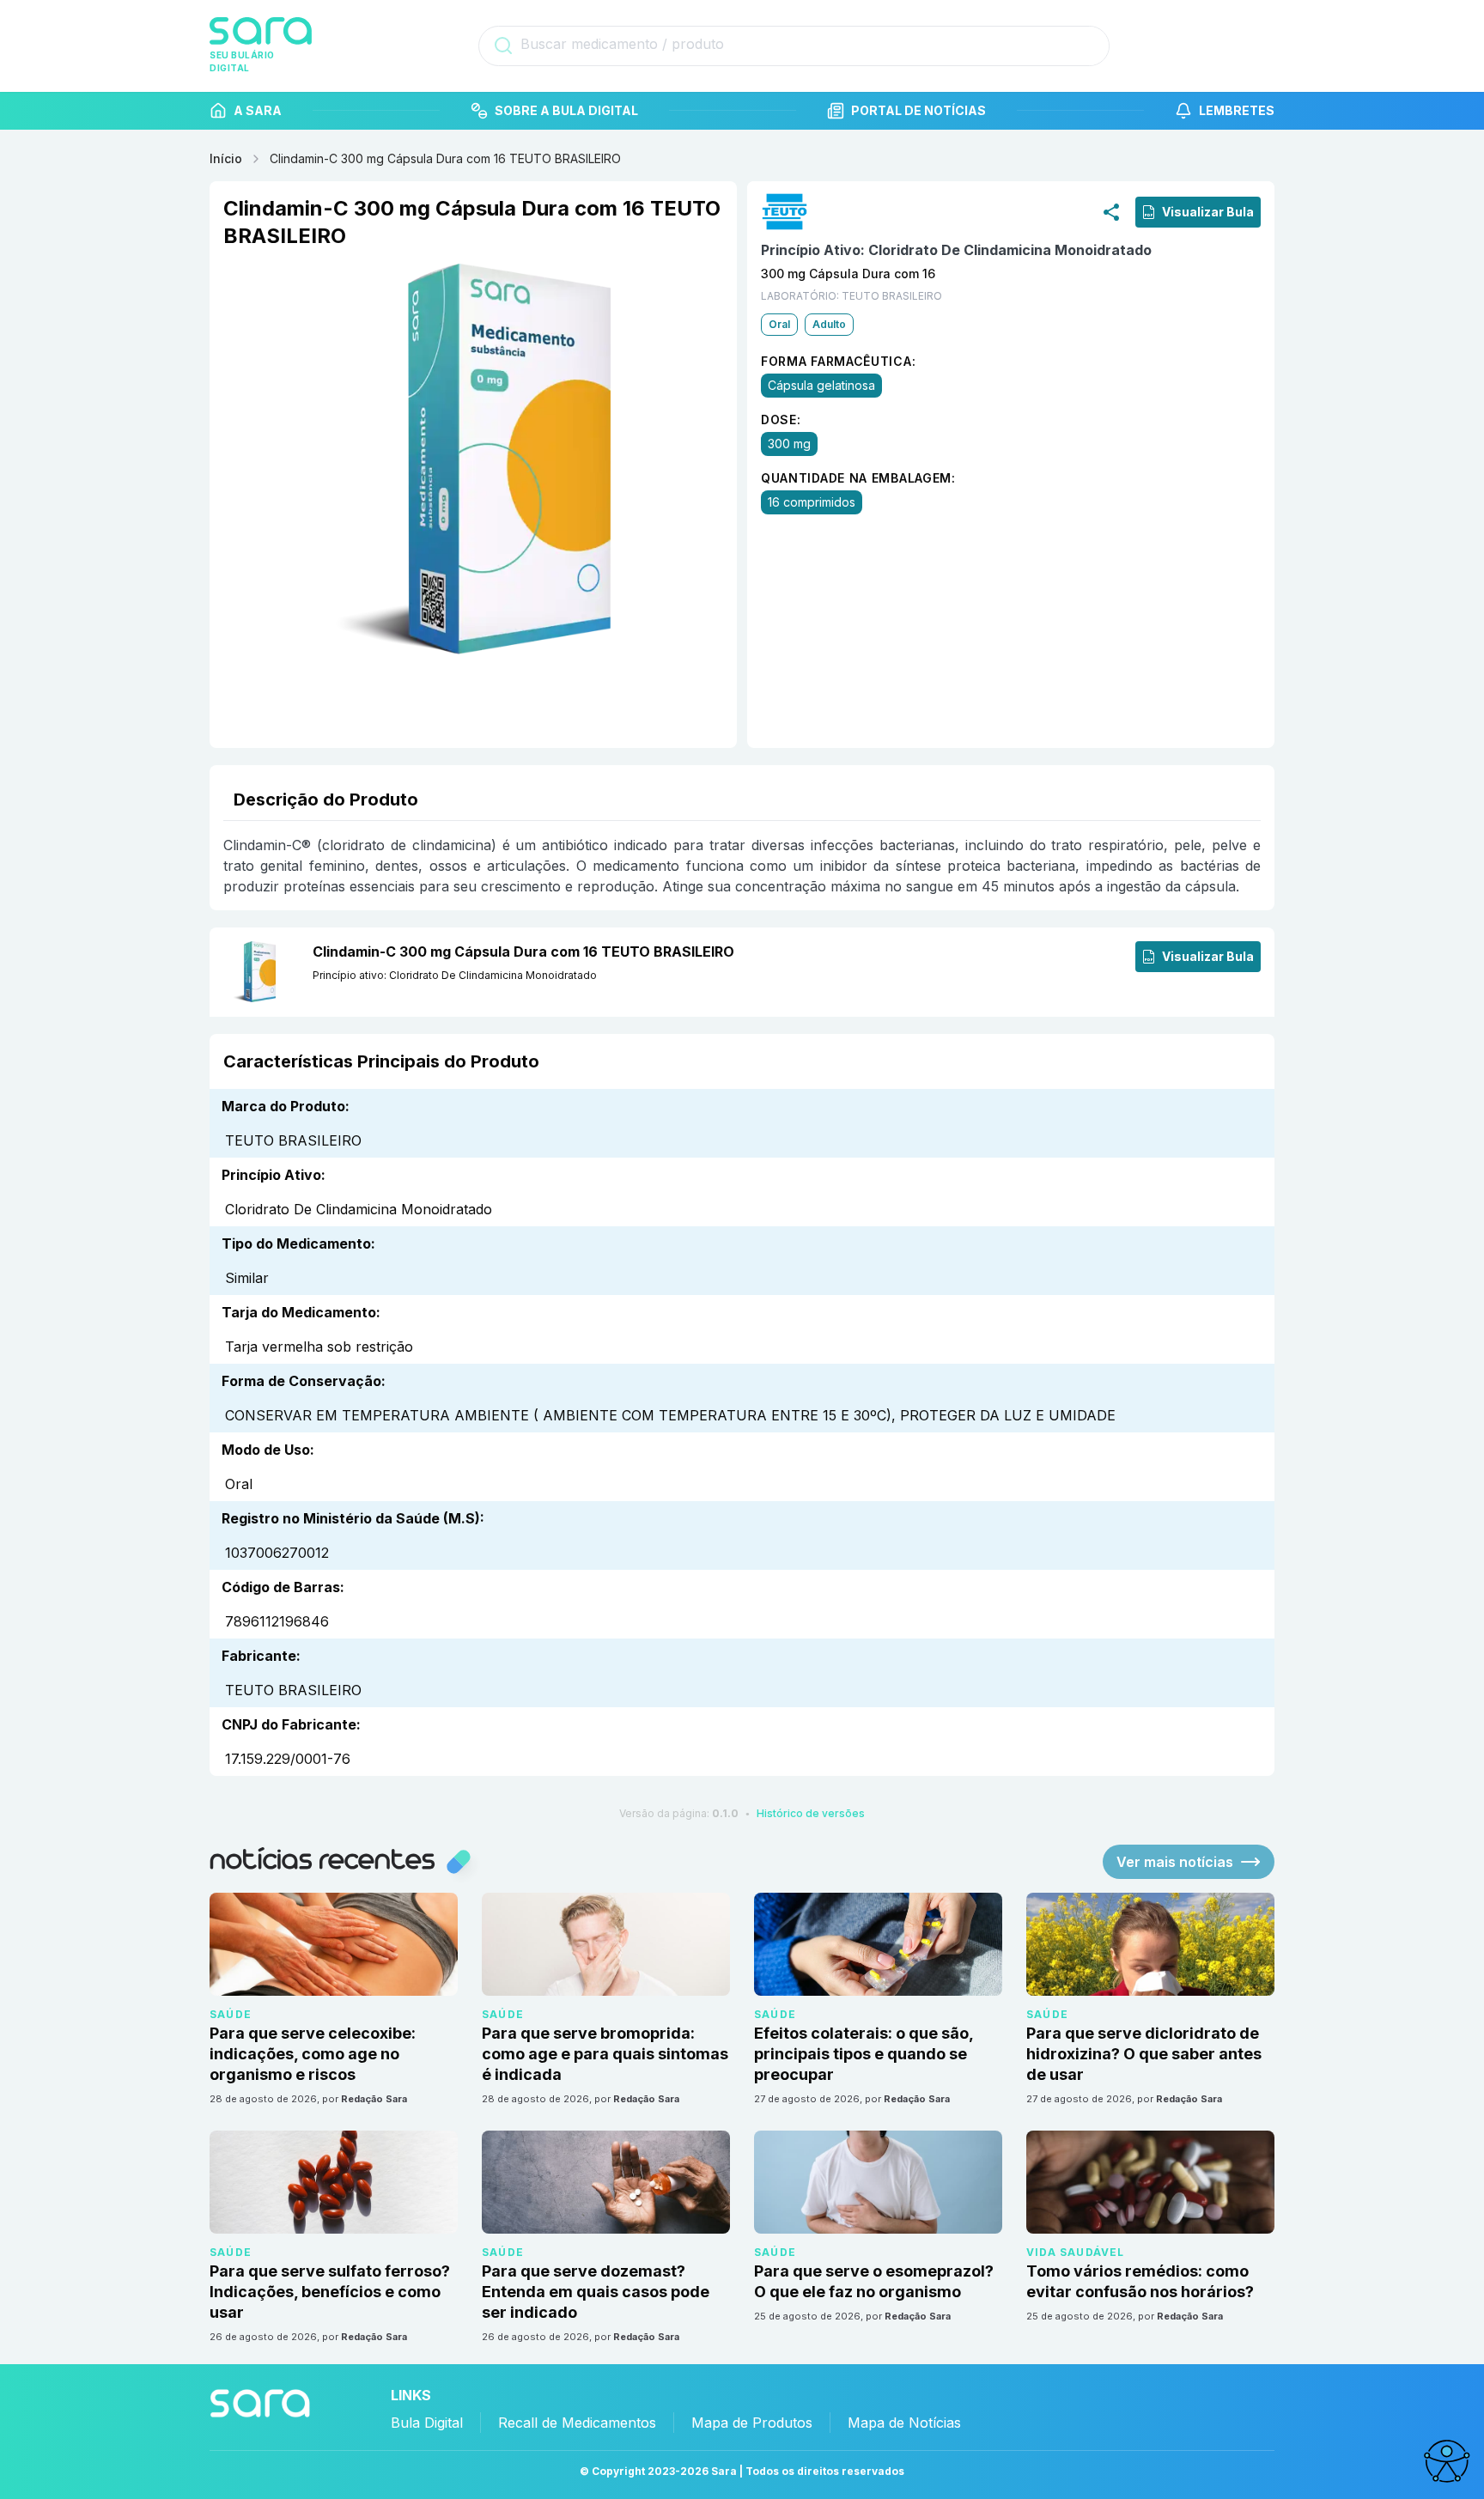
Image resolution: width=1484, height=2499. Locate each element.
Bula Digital (427, 2423)
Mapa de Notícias (904, 2423)
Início (226, 158)
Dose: (781, 420)
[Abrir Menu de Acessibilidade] (1446, 2461)
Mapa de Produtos (752, 2423)
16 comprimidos (812, 502)
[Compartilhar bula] (1111, 211)
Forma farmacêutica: (838, 361)
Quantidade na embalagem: (858, 478)
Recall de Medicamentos (577, 2423)
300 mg (789, 444)
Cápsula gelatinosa (821, 385)
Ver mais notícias (1175, 1862)
